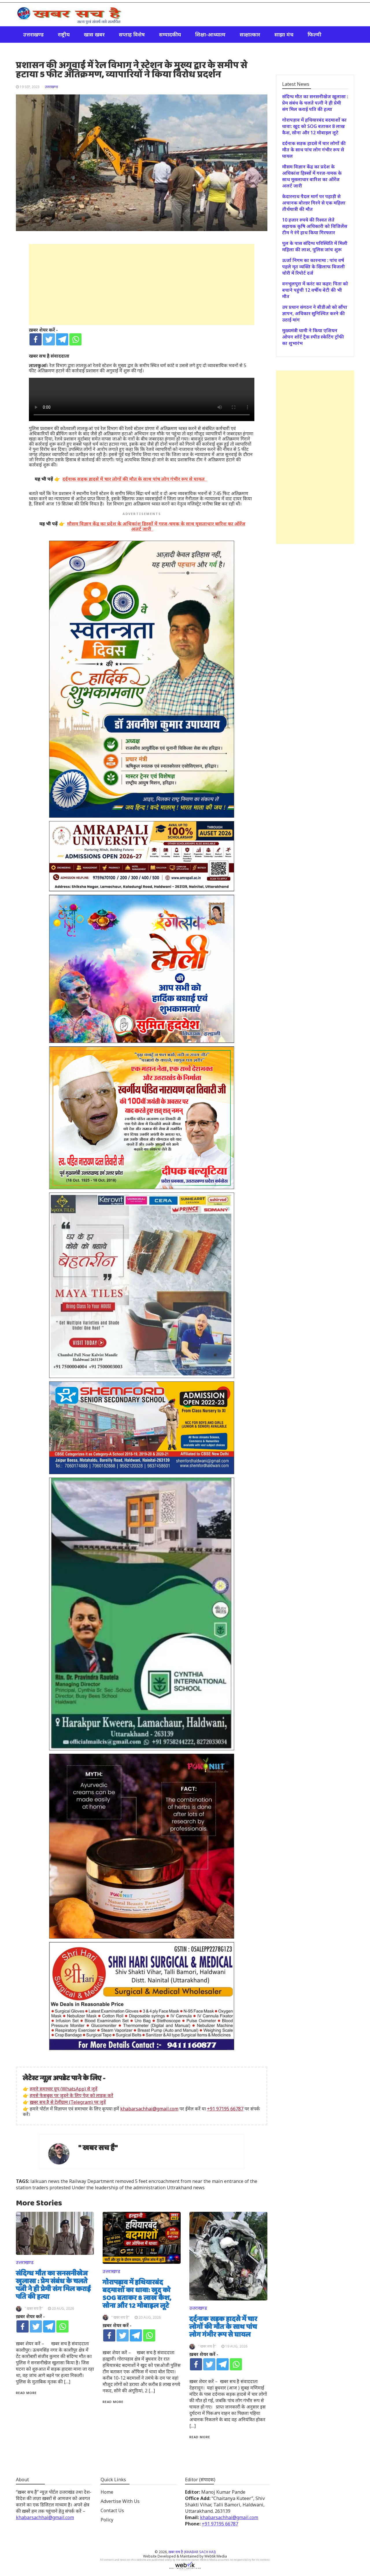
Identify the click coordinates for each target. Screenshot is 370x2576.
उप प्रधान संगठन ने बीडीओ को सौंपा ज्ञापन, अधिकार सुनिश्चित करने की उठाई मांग (315, 313)
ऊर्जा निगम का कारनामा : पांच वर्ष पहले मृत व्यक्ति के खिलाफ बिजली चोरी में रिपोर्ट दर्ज (313, 267)
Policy (107, 2520)
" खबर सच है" (98, 2148)
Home (107, 2492)
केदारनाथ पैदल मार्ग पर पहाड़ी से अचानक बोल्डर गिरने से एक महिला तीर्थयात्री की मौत (314, 203)
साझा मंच (284, 34)
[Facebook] (36, 339)
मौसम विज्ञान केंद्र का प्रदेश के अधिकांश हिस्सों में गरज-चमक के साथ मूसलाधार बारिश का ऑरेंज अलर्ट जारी (312, 176)
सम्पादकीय (170, 34)
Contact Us (112, 2510)
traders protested (51, 2188)
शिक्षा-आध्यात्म (210, 34)
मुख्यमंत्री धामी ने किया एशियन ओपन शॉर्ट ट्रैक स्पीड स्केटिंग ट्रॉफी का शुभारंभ (313, 337)
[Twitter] (49, 339)
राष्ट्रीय (64, 34)
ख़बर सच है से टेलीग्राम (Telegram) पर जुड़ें (68, 2102)
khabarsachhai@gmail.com (149, 2109)
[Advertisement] (142, 284)
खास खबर (94, 34)
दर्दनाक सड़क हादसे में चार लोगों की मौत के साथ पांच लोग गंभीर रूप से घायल (223, 2327)
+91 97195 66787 (225, 2109)
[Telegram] (62, 339)
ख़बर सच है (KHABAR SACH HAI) (192, 2552)
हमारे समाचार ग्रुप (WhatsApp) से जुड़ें (64, 2089)
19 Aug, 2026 (236, 2346)
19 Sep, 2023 (30, 87)
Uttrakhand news (186, 2188)
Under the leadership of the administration (119, 2188)
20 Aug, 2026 (63, 2308)
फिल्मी (314, 34)
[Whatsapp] (75, 339)
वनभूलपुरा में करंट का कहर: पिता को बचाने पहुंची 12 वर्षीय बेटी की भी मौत (315, 290)
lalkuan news (45, 2181)
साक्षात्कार (250, 34)
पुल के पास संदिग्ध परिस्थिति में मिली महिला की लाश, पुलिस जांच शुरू (315, 246)
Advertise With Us (120, 2501)
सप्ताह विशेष (132, 34)
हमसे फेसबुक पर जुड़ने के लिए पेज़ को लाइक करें (72, 2095)
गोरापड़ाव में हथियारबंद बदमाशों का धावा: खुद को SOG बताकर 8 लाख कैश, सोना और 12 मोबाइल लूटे (137, 2294)
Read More (26, 2393)
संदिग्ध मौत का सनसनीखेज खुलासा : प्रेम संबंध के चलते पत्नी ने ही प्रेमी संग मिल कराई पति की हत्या (53, 2285)
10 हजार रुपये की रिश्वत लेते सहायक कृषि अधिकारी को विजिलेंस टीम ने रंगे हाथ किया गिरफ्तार (315, 226)
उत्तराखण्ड (33, 34)
